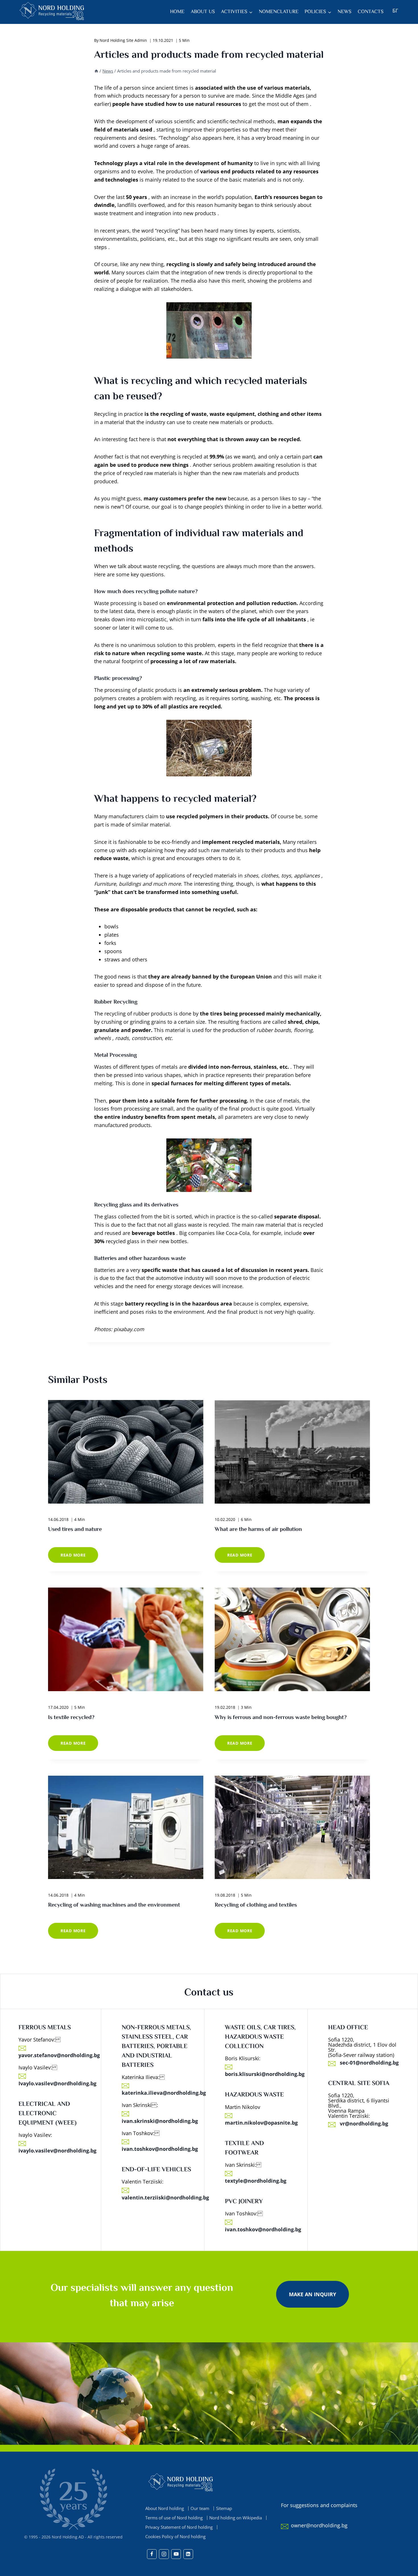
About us (203, 12)
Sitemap (224, 2508)
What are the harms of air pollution (258, 1530)
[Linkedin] (188, 2554)
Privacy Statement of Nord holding (179, 2527)
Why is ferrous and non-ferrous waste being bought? (281, 1717)
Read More (79, 1558)
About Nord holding (165, 2508)
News (344, 12)
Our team (200, 2508)
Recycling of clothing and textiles (256, 1905)
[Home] (96, 71)
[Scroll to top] (403, 2570)
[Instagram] (164, 2554)
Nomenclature (279, 12)
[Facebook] (152, 2554)
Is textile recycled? (71, 1717)
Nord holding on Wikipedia (236, 2518)
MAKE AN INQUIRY (313, 2294)
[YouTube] (176, 2554)
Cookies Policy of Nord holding (175, 2537)
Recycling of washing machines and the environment (114, 1905)
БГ (395, 11)
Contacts (371, 12)
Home (177, 12)
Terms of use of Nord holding (174, 2518)
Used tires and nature (75, 1530)
